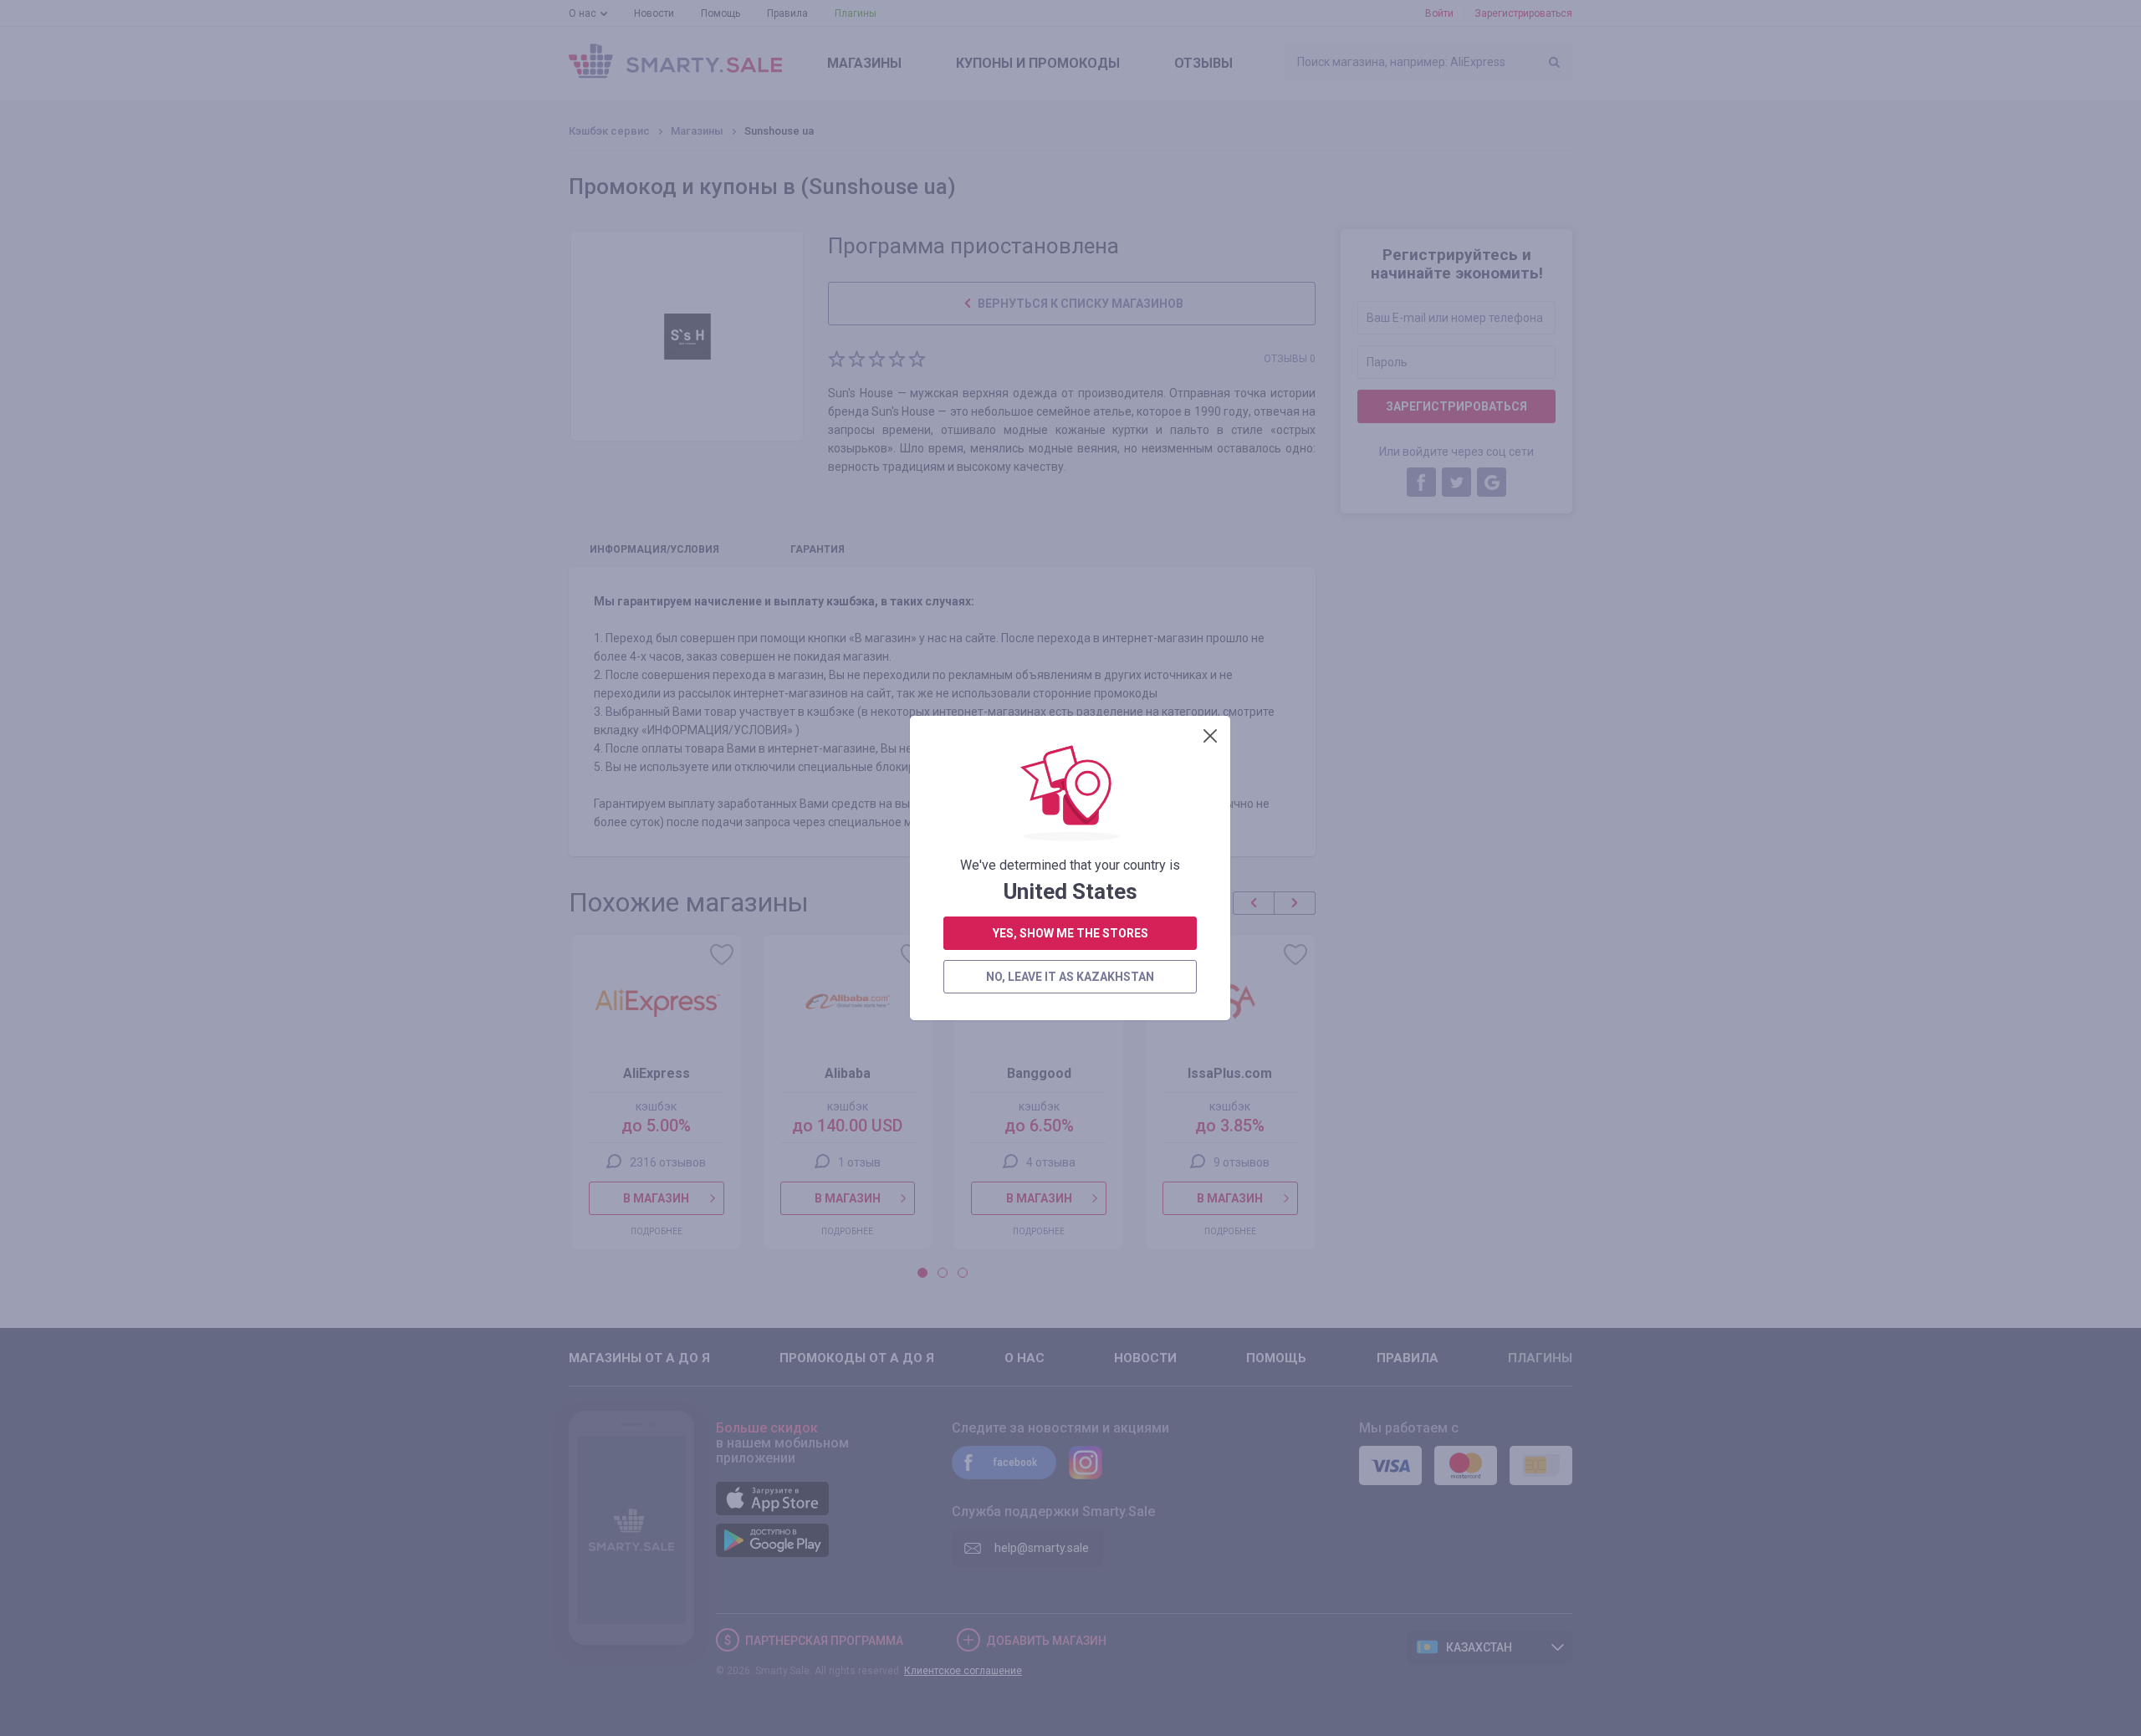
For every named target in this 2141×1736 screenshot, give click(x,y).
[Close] (1210, 736)
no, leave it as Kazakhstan (1070, 977)
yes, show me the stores (1070, 933)
